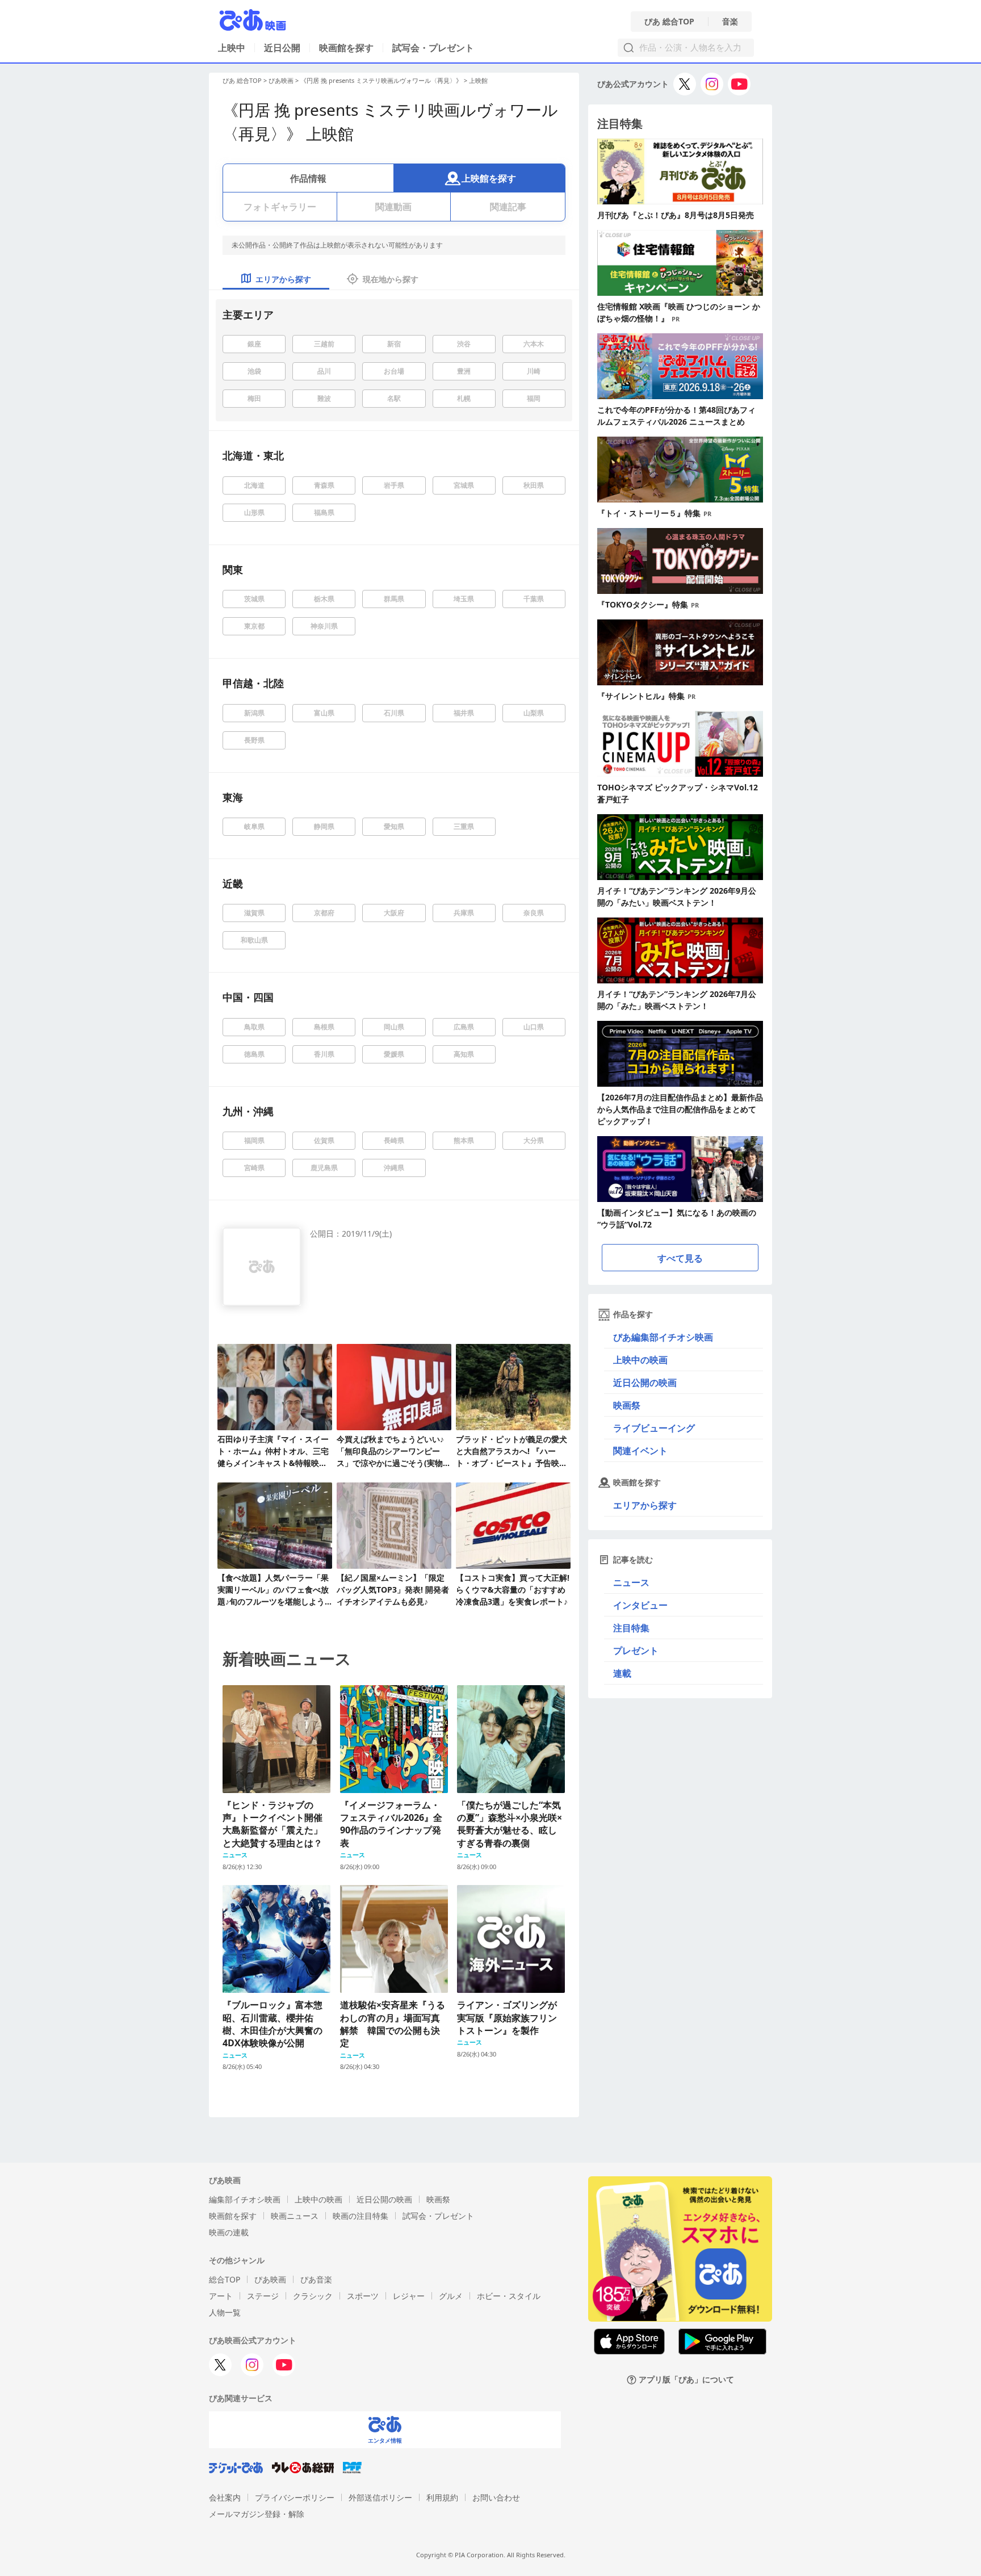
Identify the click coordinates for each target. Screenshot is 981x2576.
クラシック (313, 2296)
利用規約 (442, 2497)
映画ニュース (295, 2216)
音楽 (730, 22)
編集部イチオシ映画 (245, 2199)
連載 (622, 1673)
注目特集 (631, 1628)
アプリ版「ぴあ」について (686, 2380)
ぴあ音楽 (316, 2279)
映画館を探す (346, 48)
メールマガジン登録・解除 (257, 2514)
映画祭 (627, 1405)
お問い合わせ (496, 2497)
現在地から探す (391, 279)
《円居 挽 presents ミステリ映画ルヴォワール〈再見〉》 (381, 80)
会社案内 (225, 2497)
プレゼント (636, 1651)
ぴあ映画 (281, 80)
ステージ (263, 2296)
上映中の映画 (640, 1360)
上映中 (232, 48)
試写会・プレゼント (433, 48)
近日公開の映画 (645, 1383)
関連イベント (640, 1451)
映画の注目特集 (360, 2216)
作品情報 (308, 178)
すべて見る (680, 1258)
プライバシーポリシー (295, 2497)
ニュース (631, 1582)
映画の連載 (229, 2232)
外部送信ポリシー (380, 2497)
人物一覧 (225, 2312)
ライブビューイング (654, 1428)
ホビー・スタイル (509, 2296)
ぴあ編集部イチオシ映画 (663, 1337)
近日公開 (282, 48)
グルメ (451, 2296)
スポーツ (363, 2296)
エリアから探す (645, 1505)
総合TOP (225, 2279)
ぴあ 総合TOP (669, 22)
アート (221, 2296)
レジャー (409, 2296)
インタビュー (640, 1605)
